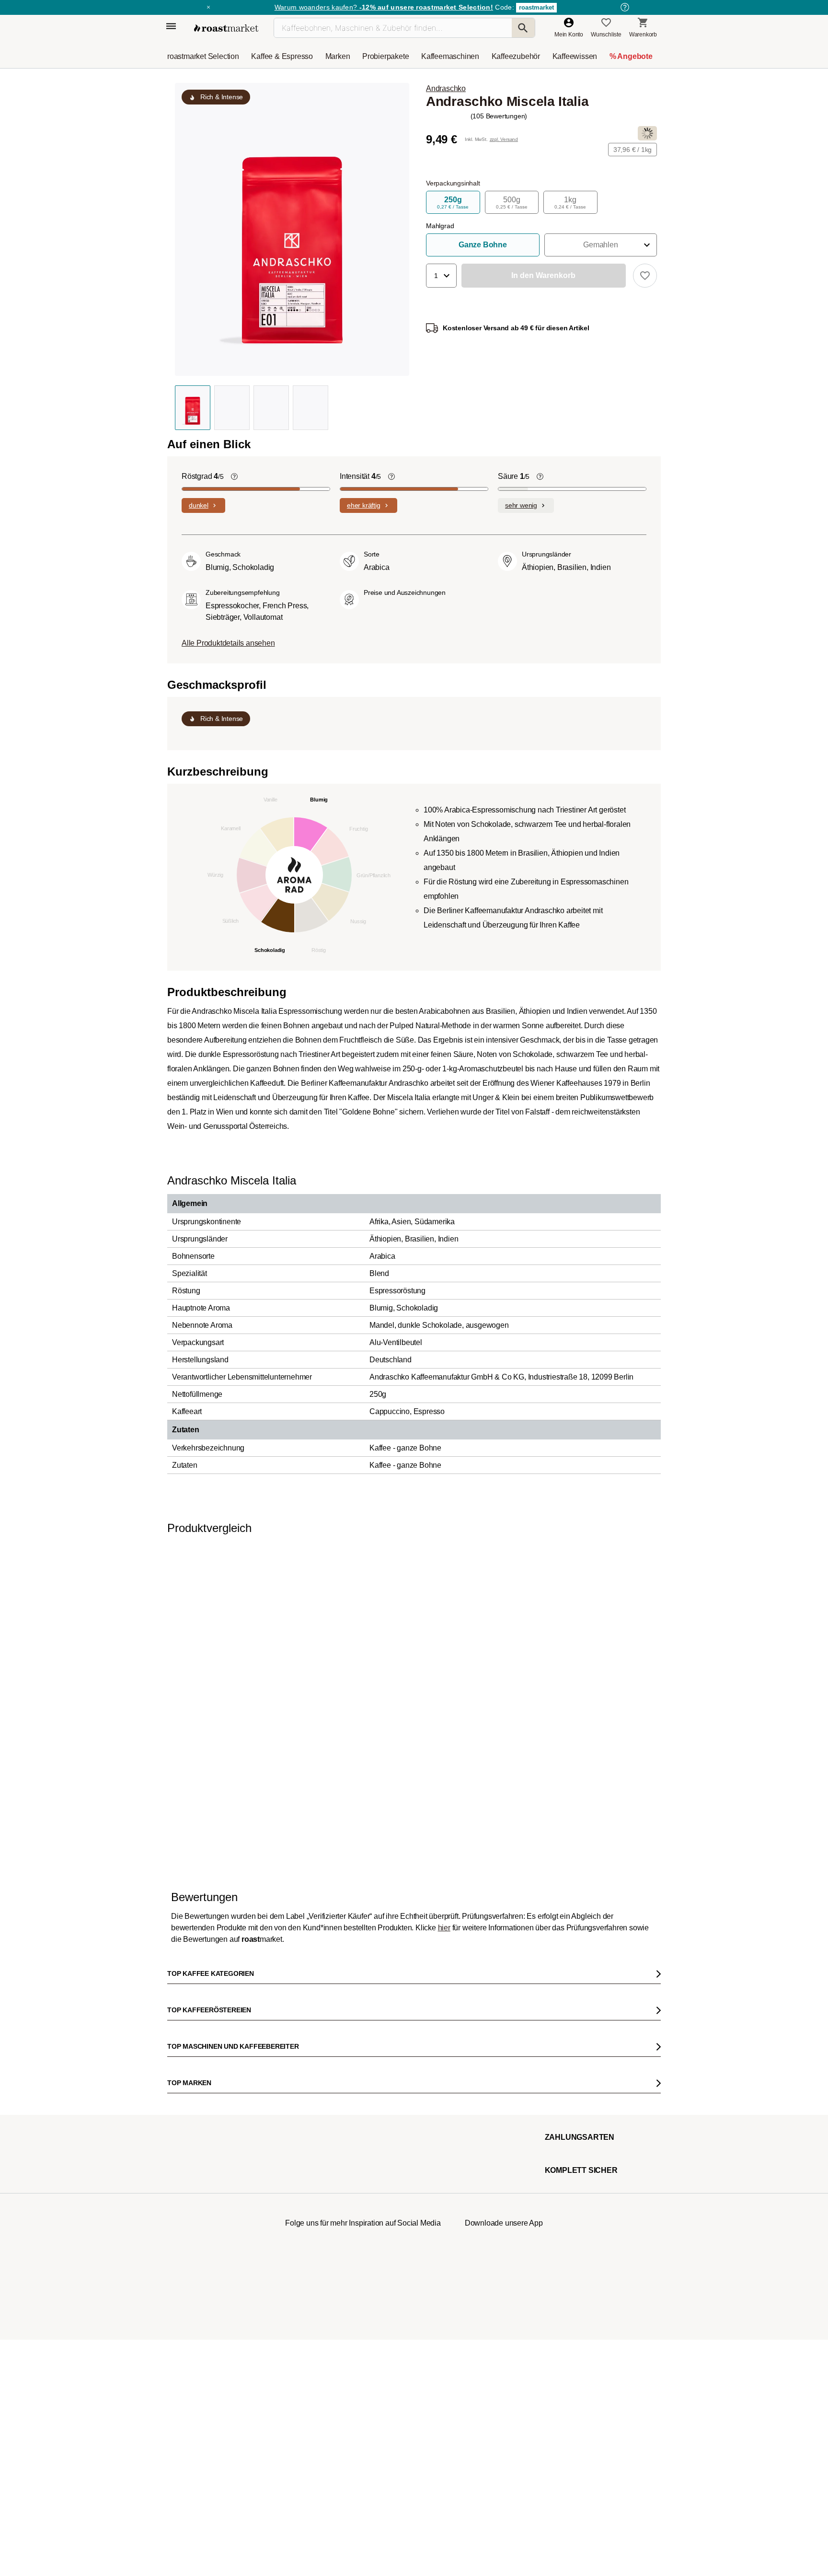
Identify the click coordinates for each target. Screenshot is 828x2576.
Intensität (360, 476)
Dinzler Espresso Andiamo (432, 1735)
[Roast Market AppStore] (489, 2521)
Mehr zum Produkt (316, 1878)
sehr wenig (521, 505)
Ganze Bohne (483, 245)
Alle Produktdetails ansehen (228, 643)
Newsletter (188, 2230)
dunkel (199, 505)
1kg (570, 203)
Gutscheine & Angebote (204, 2245)
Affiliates (185, 2317)
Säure (514, 476)
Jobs (180, 2259)
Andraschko (446, 88)
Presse (183, 2288)
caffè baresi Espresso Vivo (555, 1735)
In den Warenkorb (193, 1851)
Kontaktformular (386, 2269)
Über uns (186, 2274)
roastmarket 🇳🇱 (193, 2374)
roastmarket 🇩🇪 (193, 2360)
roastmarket (536, 7)
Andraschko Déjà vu (298, 1735)
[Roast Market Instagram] (305, 2521)
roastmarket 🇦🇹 (193, 2345)
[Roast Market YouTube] (363, 2521)
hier (444, 1986)
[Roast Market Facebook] (392, 2521)
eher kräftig (364, 505)
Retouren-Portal (290, 2274)
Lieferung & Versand (296, 2245)
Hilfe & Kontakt (289, 2216)
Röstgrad (203, 476)
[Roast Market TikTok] (334, 2521)
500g (512, 203)
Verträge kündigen (293, 2259)
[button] (601, 245)
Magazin (185, 2216)
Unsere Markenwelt (199, 2331)
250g (453, 203)
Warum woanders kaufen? (384, 7)
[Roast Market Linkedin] (421, 2521)
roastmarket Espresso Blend (681, 1735)
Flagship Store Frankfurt (300, 2321)
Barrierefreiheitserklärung (207, 2302)
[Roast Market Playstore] (518, 2521)
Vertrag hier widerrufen (391, 2432)
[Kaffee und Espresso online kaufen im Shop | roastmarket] (226, 28)
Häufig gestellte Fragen (299, 2230)
